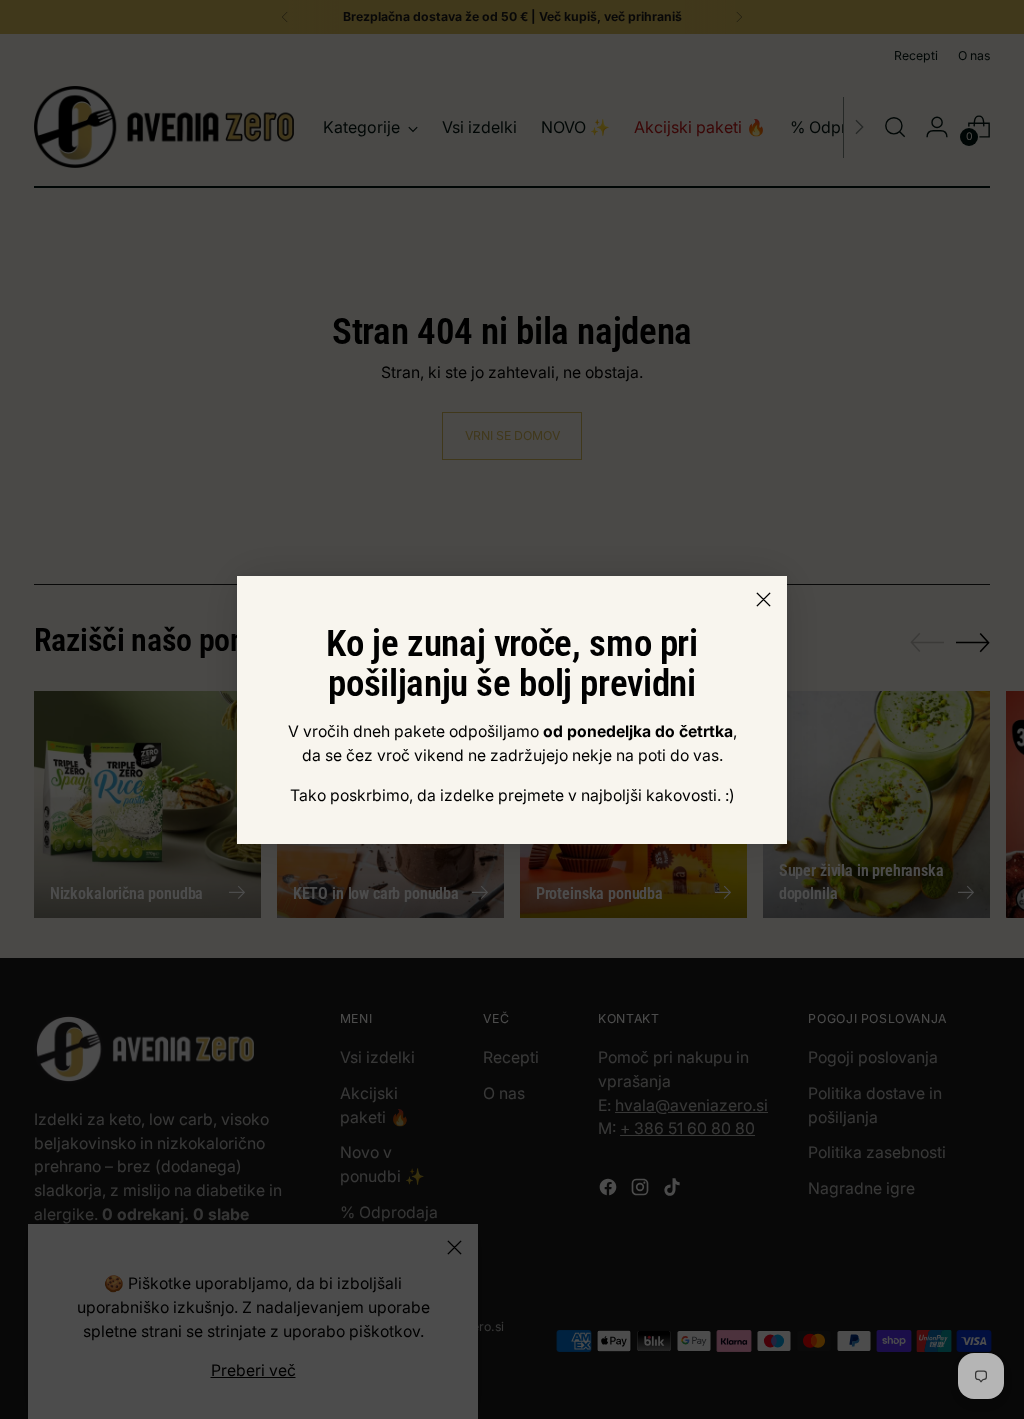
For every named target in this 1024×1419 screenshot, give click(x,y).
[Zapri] (763, 599)
